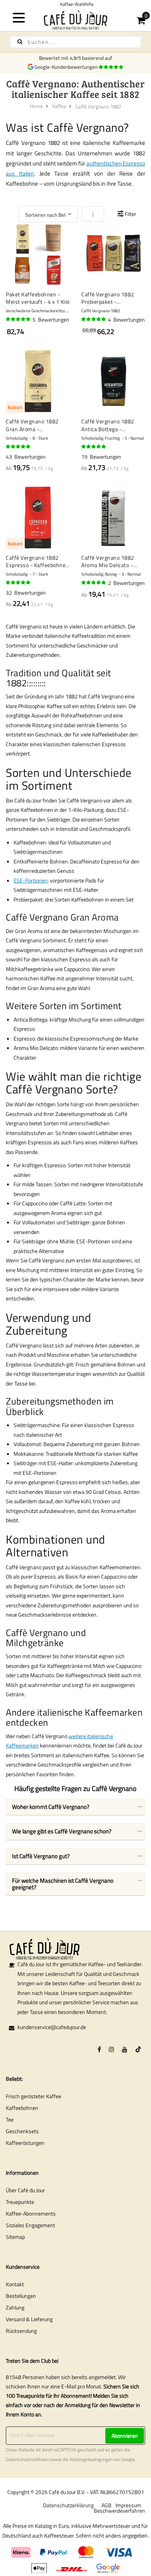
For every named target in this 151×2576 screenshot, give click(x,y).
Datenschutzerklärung (68, 2505)
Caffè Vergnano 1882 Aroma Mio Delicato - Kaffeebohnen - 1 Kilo (108, 561)
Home (36, 106)
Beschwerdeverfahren (119, 2511)
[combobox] (75, 42)
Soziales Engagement (30, 2225)
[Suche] (20, 42)
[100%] (94, 583)
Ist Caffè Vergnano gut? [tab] (41, 1856)
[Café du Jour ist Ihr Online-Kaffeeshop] (76, 20)
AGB (106, 2505)
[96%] (19, 319)
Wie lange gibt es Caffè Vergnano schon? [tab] (62, 1831)
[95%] (94, 319)
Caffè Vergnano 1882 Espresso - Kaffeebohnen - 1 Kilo (37, 561)
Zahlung (15, 2307)
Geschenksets (22, 2131)
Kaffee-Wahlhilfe (75, 4)
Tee (10, 2119)
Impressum (128, 2505)
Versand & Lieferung (29, 2319)
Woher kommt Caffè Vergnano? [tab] (51, 1807)
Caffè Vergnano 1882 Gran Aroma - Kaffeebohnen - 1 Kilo (33, 425)
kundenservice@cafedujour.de (52, 2027)
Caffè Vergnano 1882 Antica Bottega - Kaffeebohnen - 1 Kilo (108, 425)
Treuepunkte (20, 2202)
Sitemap (15, 2237)
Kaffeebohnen (22, 2108)
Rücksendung (21, 2331)
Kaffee (59, 106)
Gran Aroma (95, 917)
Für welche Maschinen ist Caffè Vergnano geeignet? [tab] (63, 1884)
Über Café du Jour (25, 2190)
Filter (130, 214)
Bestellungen (21, 2296)
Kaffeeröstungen (25, 2143)
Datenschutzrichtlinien (27, 2459)
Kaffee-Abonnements (31, 2213)
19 (101, 457)
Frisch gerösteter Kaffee (33, 2096)
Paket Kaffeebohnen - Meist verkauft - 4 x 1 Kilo (38, 298)
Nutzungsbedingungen (91, 2459)
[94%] (19, 447)
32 (26, 593)
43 (26, 457)
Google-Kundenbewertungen (67, 67)
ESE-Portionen (31, 880)
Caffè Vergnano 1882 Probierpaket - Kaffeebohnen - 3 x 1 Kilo (112, 298)
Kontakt (15, 2284)
